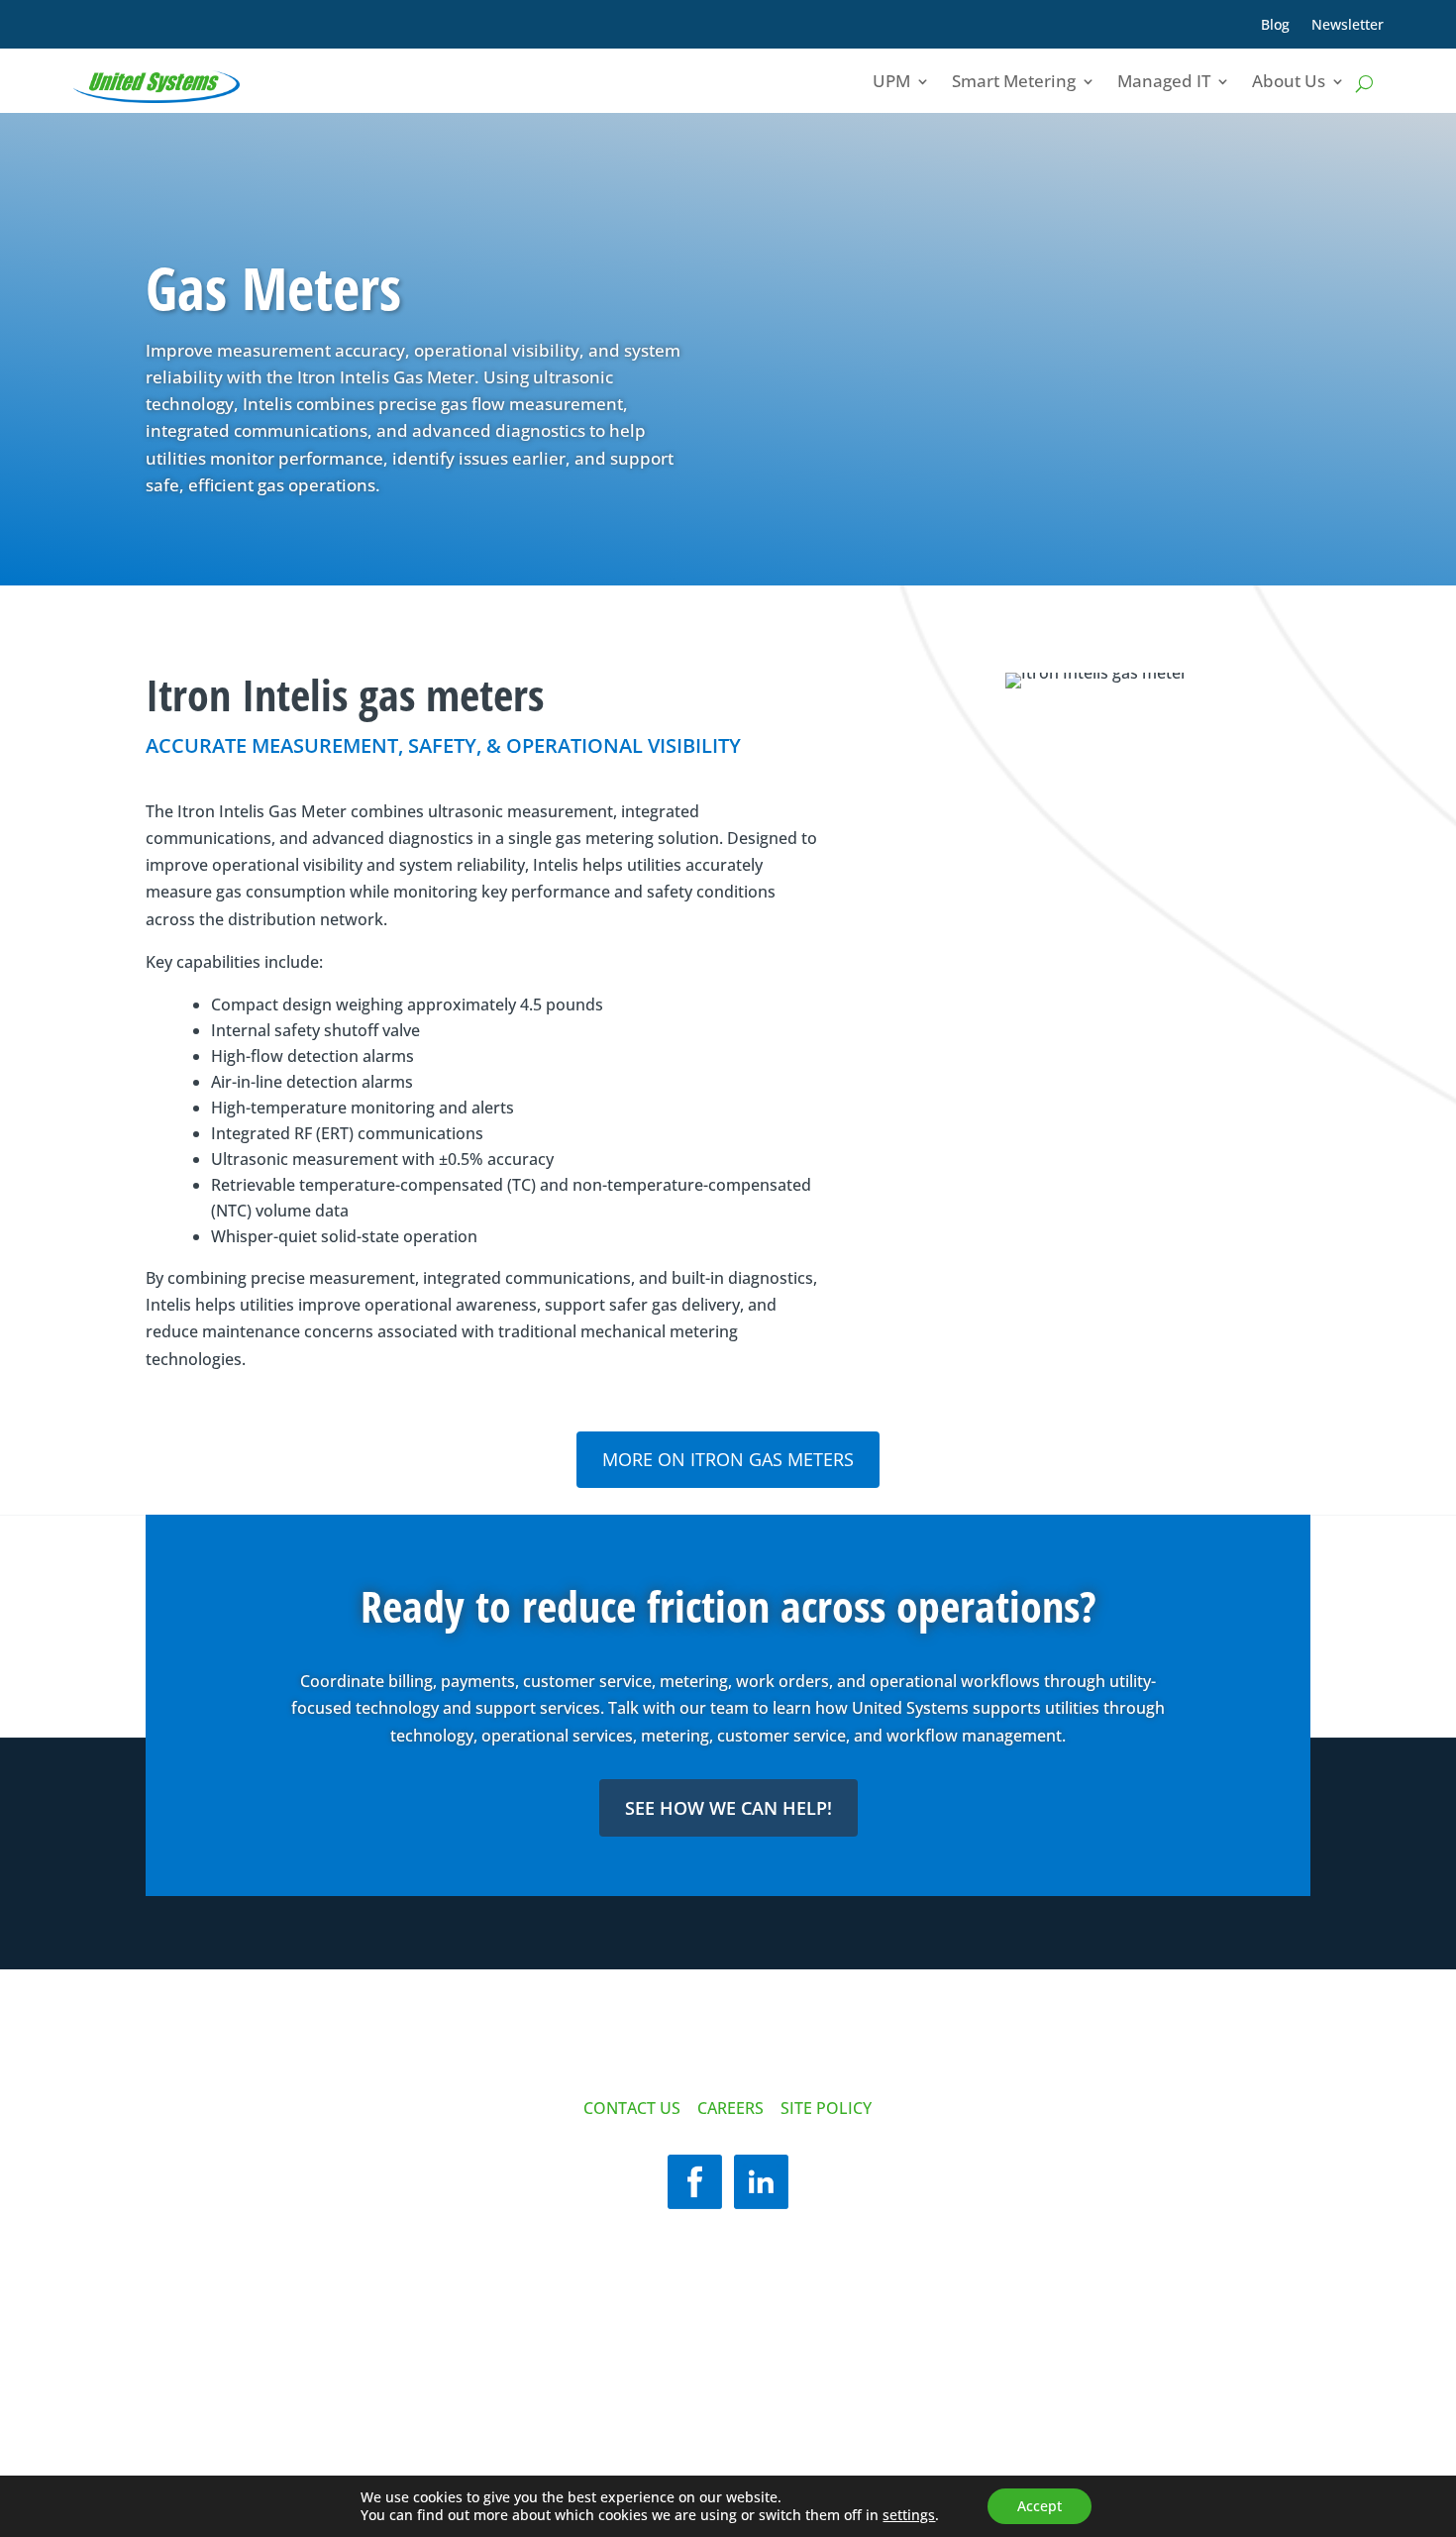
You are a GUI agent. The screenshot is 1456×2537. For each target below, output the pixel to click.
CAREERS (730, 2108)
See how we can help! (728, 1808)
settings (909, 2515)
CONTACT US (632, 2108)
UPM (891, 81)
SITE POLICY (826, 2108)
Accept (1040, 2506)
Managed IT (1164, 81)
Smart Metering (1014, 81)
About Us (1289, 81)
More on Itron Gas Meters (728, 1459)
